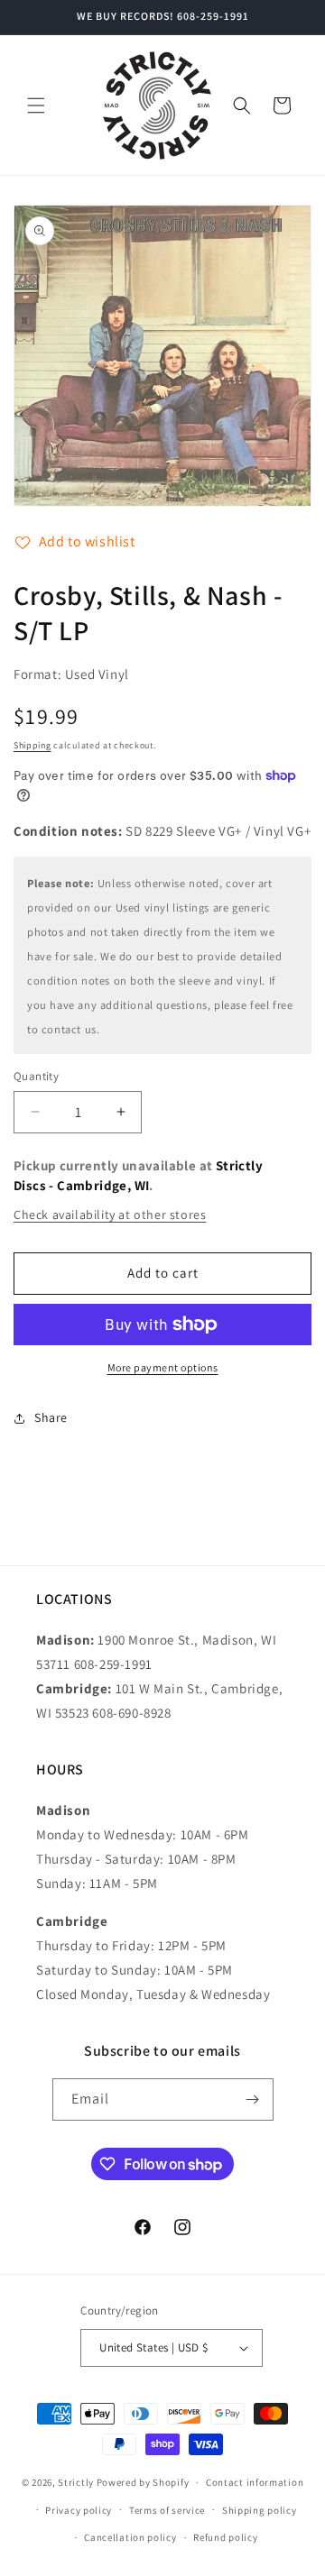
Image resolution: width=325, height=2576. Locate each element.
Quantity (36, 1076)
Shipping (32, 745)
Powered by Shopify (143, 2482)
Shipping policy (260, 2510)
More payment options (163, 1367)
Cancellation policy (130, 2537)
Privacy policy (79, 2510)
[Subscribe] (253, 2099)
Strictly (76, 2482)
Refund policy (225, 2537)
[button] (36, 105)
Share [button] (51, 1417)
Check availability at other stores (110, 1215)
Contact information (255, 2482)
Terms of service (167, 2510)
